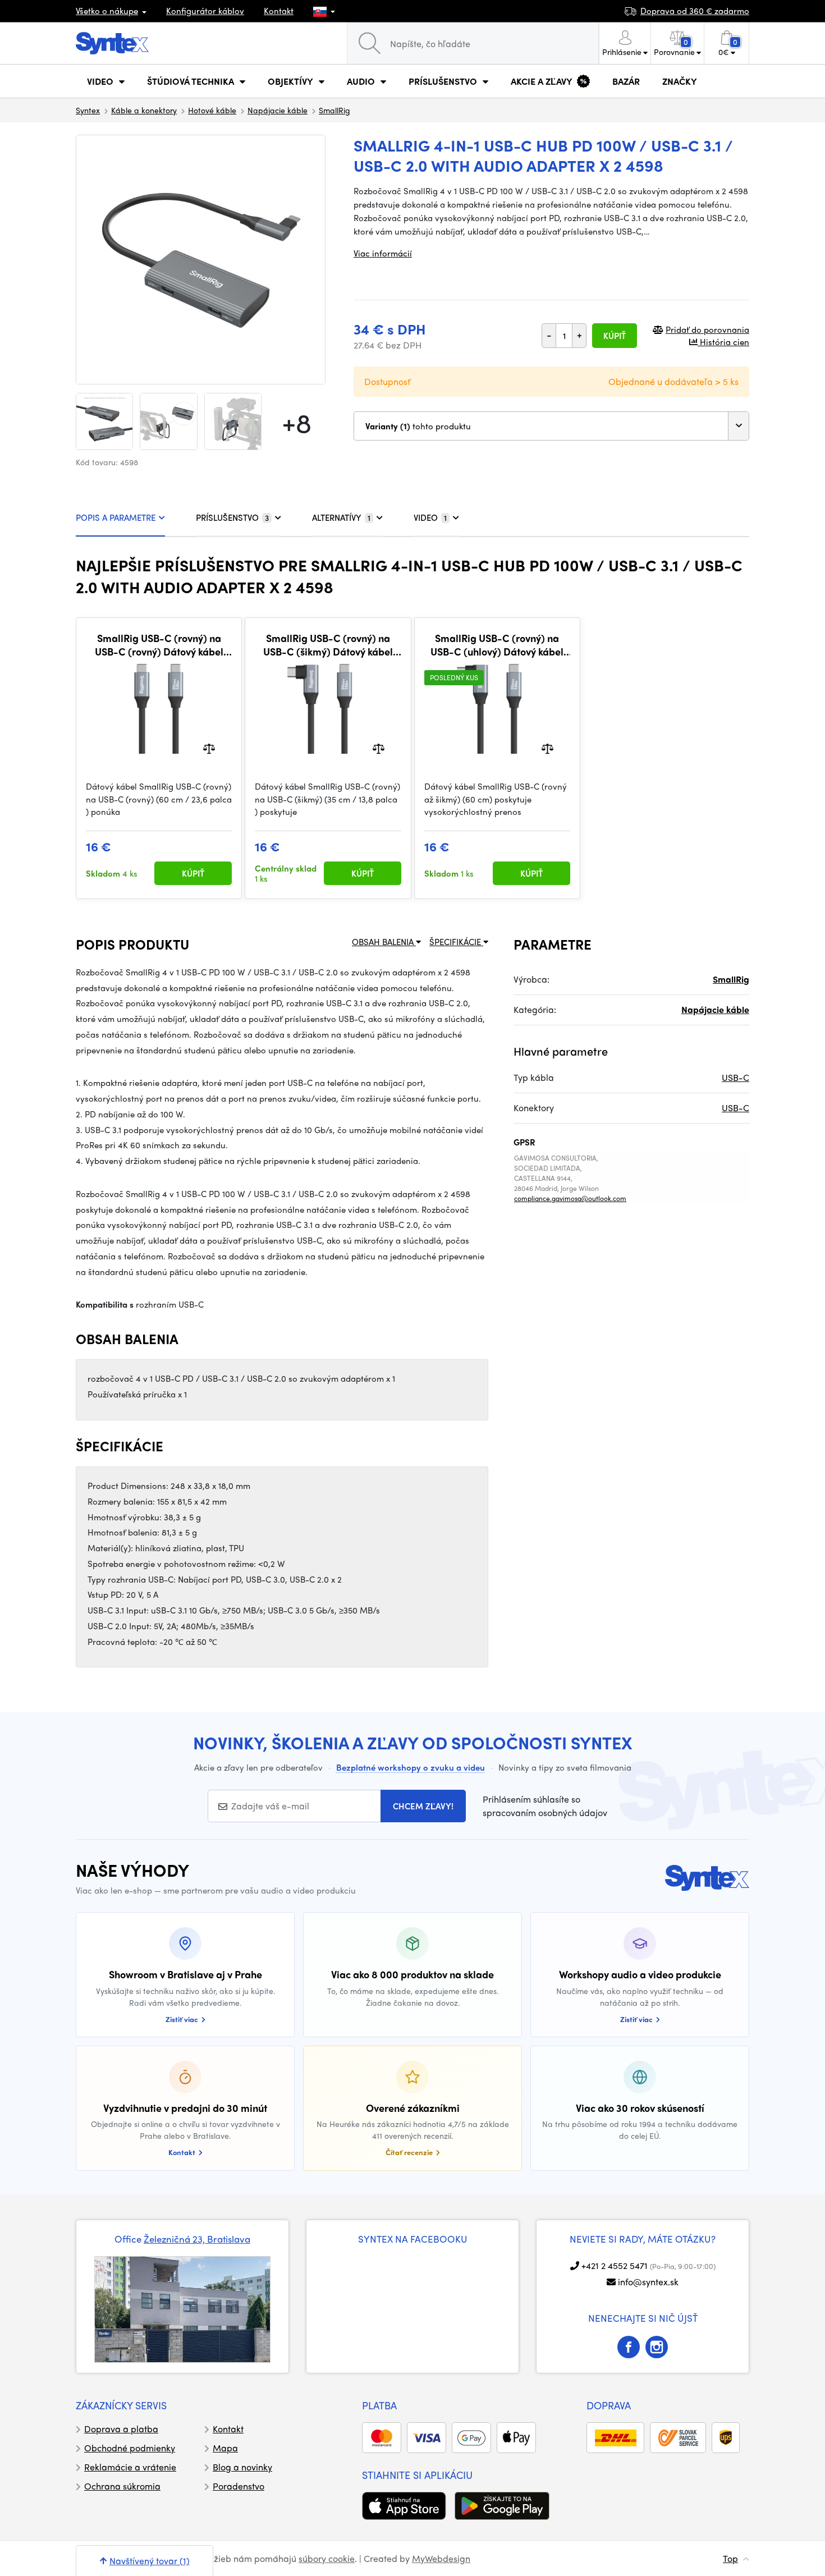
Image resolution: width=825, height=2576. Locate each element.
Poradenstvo (239, 2486)
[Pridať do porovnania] (209, 748)
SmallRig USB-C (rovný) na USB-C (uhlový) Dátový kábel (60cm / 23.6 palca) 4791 (497, 645)
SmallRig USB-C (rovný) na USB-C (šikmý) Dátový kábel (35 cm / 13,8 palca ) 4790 (328, 645)
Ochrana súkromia (122, 2486)
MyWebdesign (441, 2558)
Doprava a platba (121, 2429)
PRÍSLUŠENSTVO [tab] (232, 517)
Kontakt (279, 11)
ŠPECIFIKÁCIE (456, 942)
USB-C (735, 1077)
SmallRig (334, 110)
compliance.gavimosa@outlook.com (570, 1198)
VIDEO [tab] (430, 517)
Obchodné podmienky (130, 2448)
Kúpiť (615, 336)
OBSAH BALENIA (384, 942)
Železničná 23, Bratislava (197, 2239)
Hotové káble (212, 110)
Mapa (225, 2448)
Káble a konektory (144, 110)
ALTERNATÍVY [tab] (341, 517)
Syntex (88, 110)
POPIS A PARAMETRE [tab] (116, 517)
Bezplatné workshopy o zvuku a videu (411, 1767)
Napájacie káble (278, 110)
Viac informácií (383, 253)
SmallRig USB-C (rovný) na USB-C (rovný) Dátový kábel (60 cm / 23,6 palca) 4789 (159, 645)
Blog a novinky (242, 2467)
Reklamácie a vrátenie (130, 2467)
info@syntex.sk (648, 2282)
